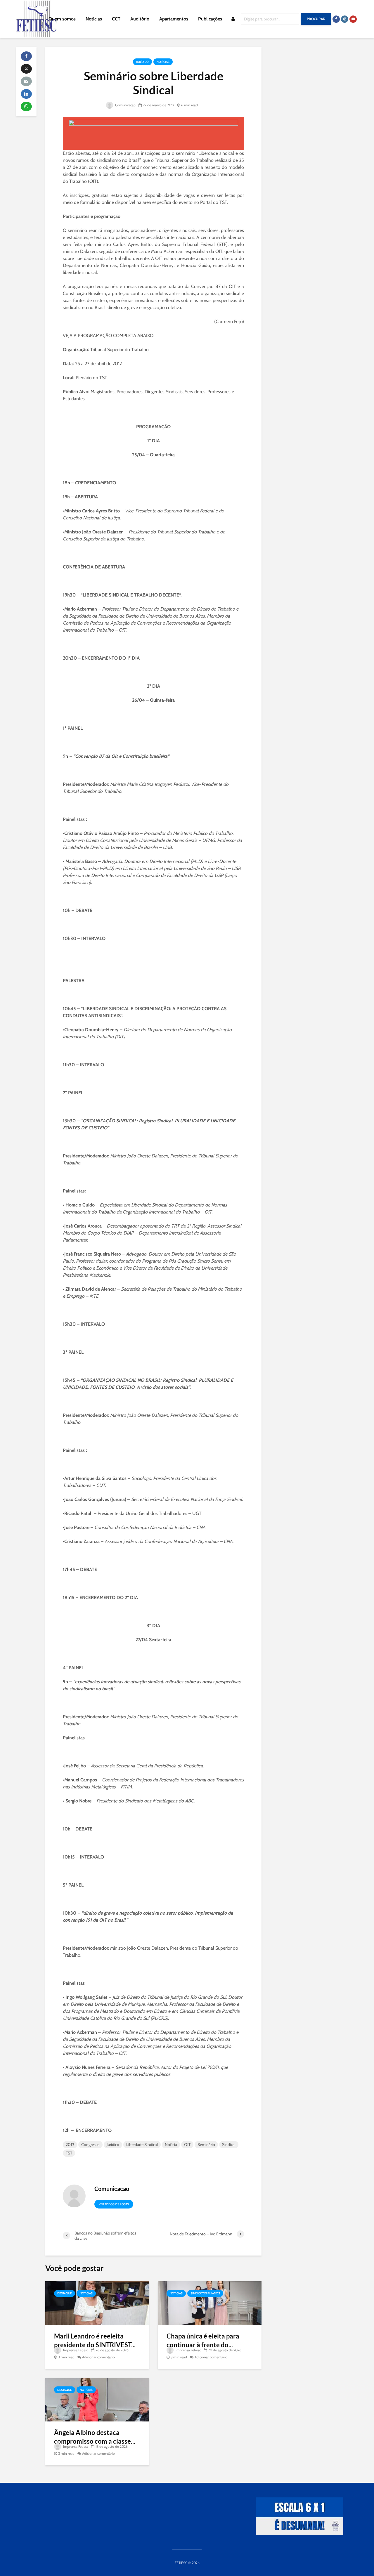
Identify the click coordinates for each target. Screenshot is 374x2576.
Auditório (140, 19)
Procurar (316, 19)
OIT (187, 2145)
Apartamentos (174, 19)
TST (69, 2153)
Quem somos (62, 19)
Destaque (65, 2293)
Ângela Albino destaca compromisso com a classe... (95, 2437)
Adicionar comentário (98, 2357)
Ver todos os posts (114, 2204)
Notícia (171, 2145)
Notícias (94, 19)
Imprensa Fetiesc (75, 2350)
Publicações (210, 19)
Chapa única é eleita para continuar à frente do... (203, 2340)
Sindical (229, 2145)
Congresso (90, 2145)
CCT (116, 19)
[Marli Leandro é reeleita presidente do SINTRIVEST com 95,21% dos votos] (97, 2302)
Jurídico (142, 62)
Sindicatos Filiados (205, 2293)
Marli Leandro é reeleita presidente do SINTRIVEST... (95, 2340)
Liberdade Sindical (142, 2145)
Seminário (206, 2145)
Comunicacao (125, 105)
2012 (70, 2145)
